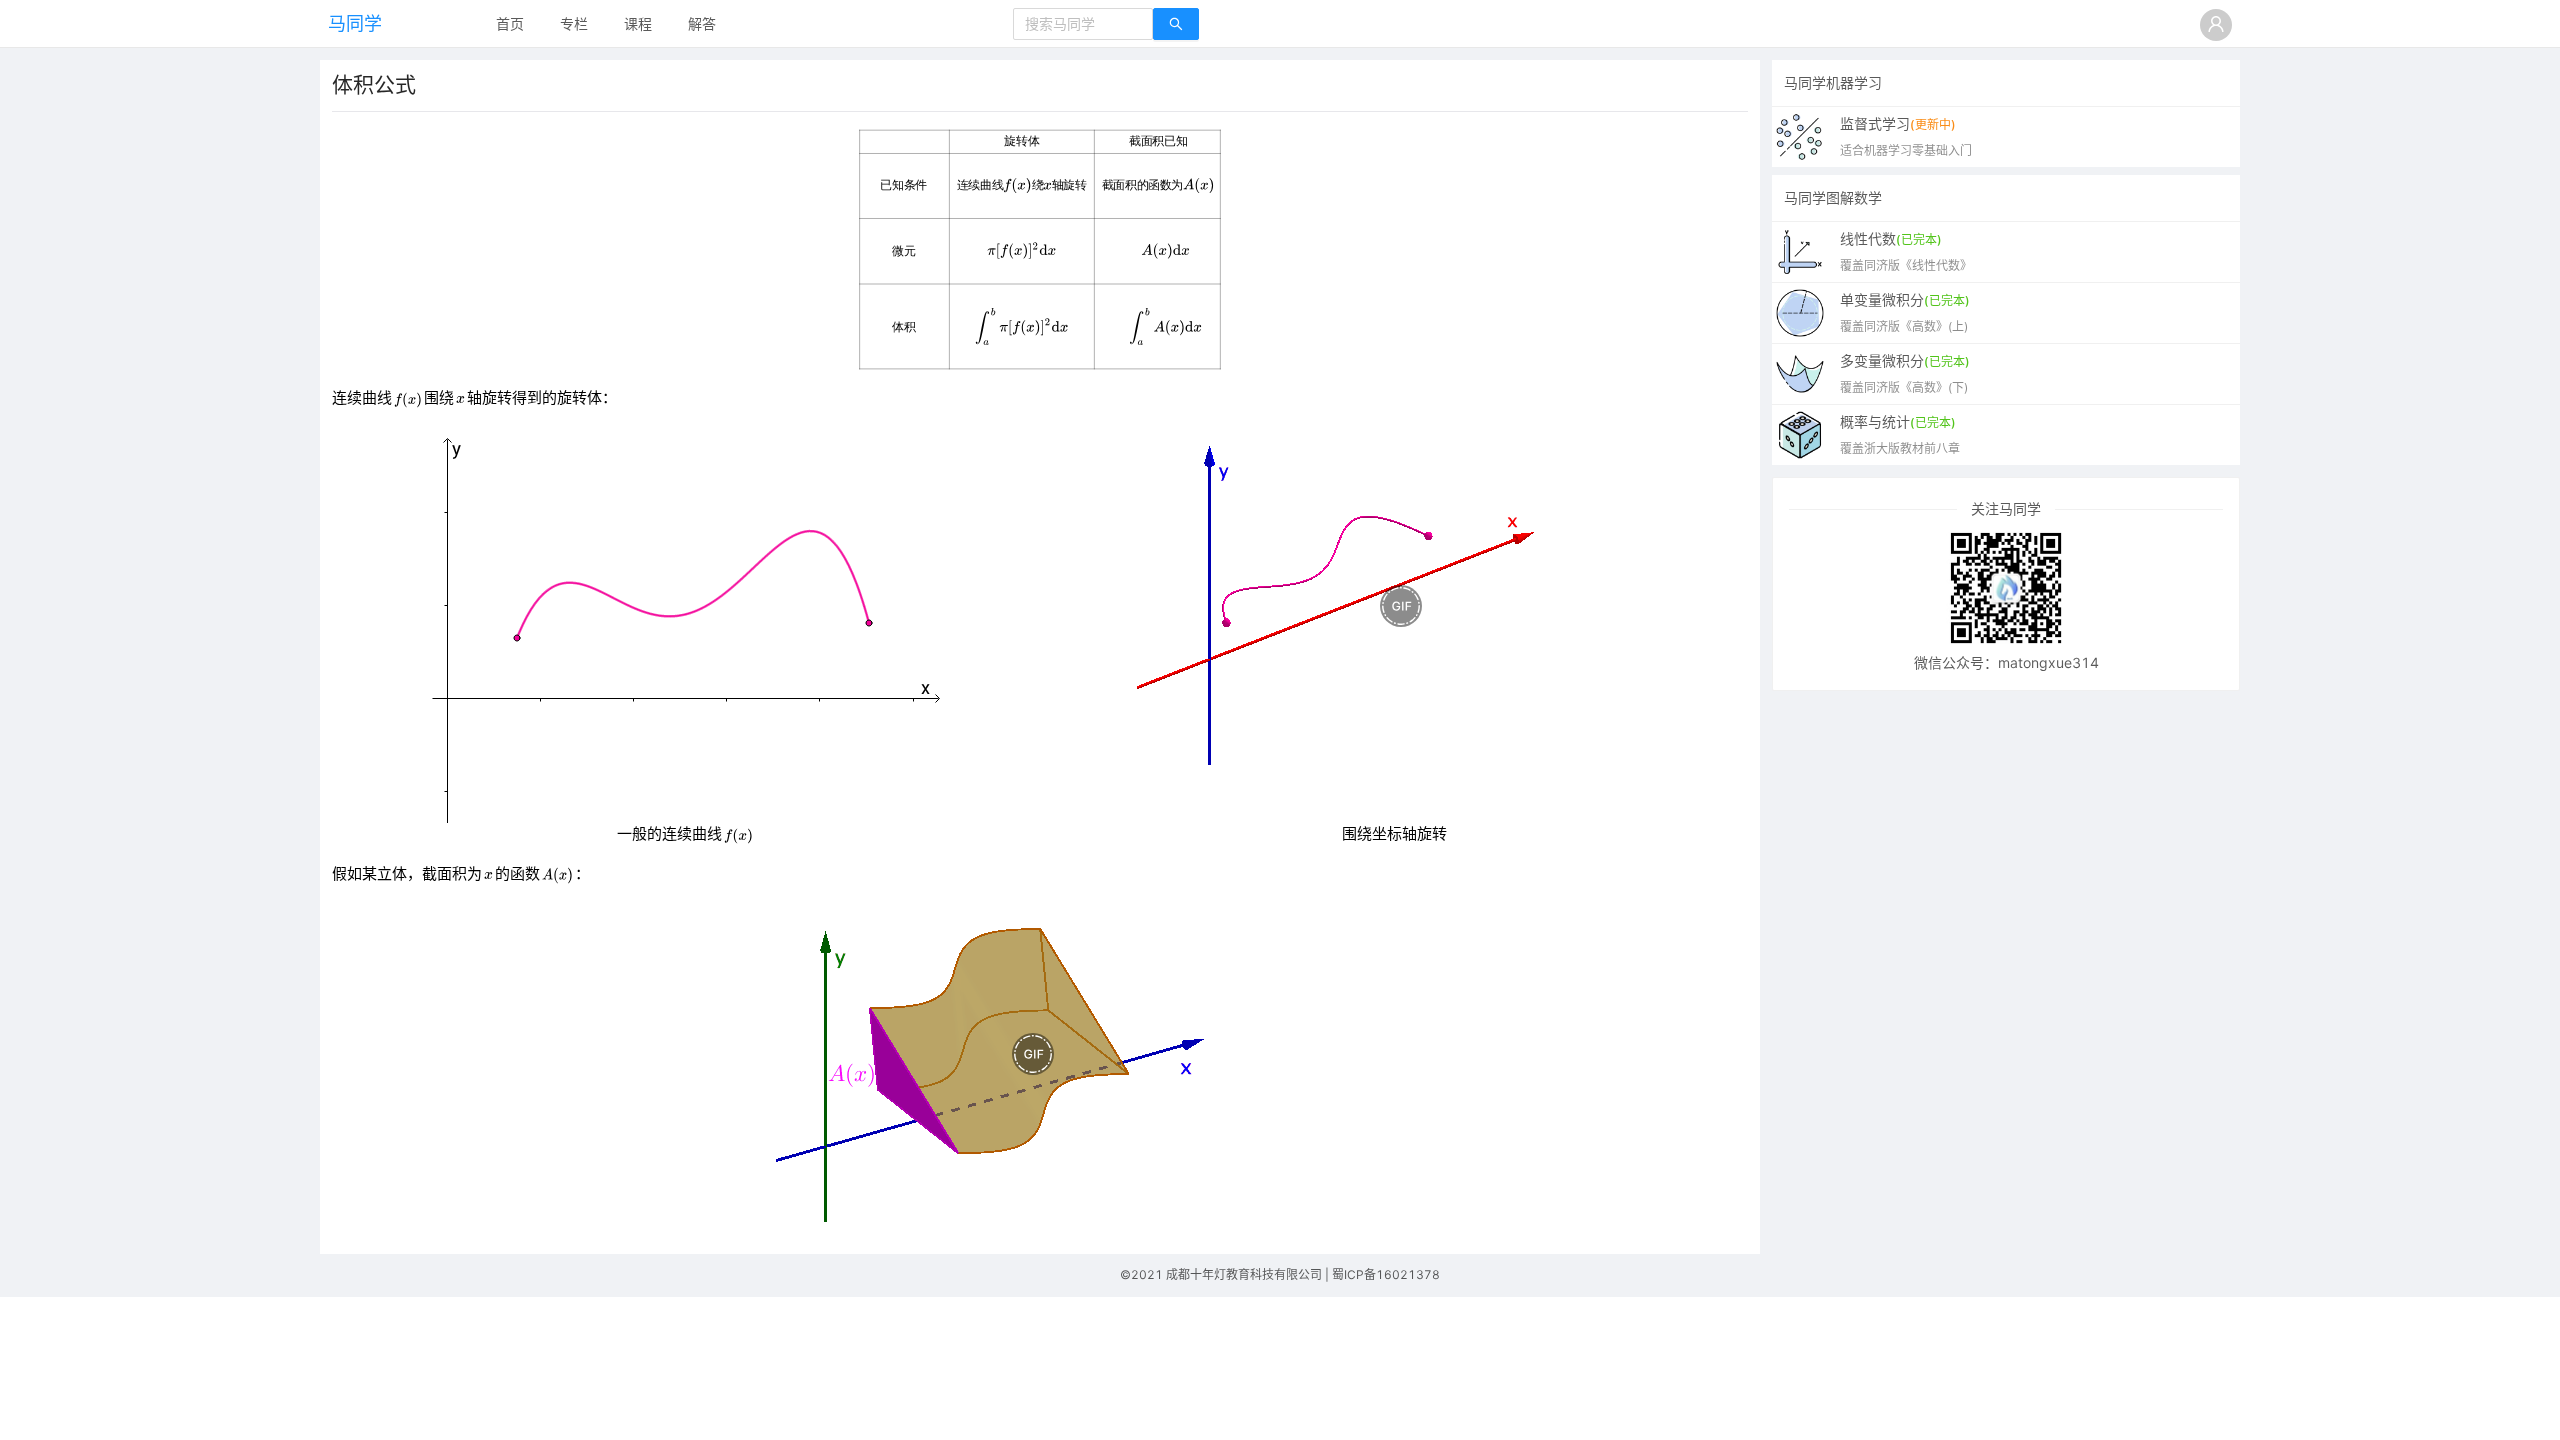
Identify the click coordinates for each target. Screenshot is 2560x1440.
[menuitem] (510, 25)
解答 (702, 23)
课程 (638, 23)
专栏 (574, 23)
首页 (510, 23)
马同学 (355, 23)
